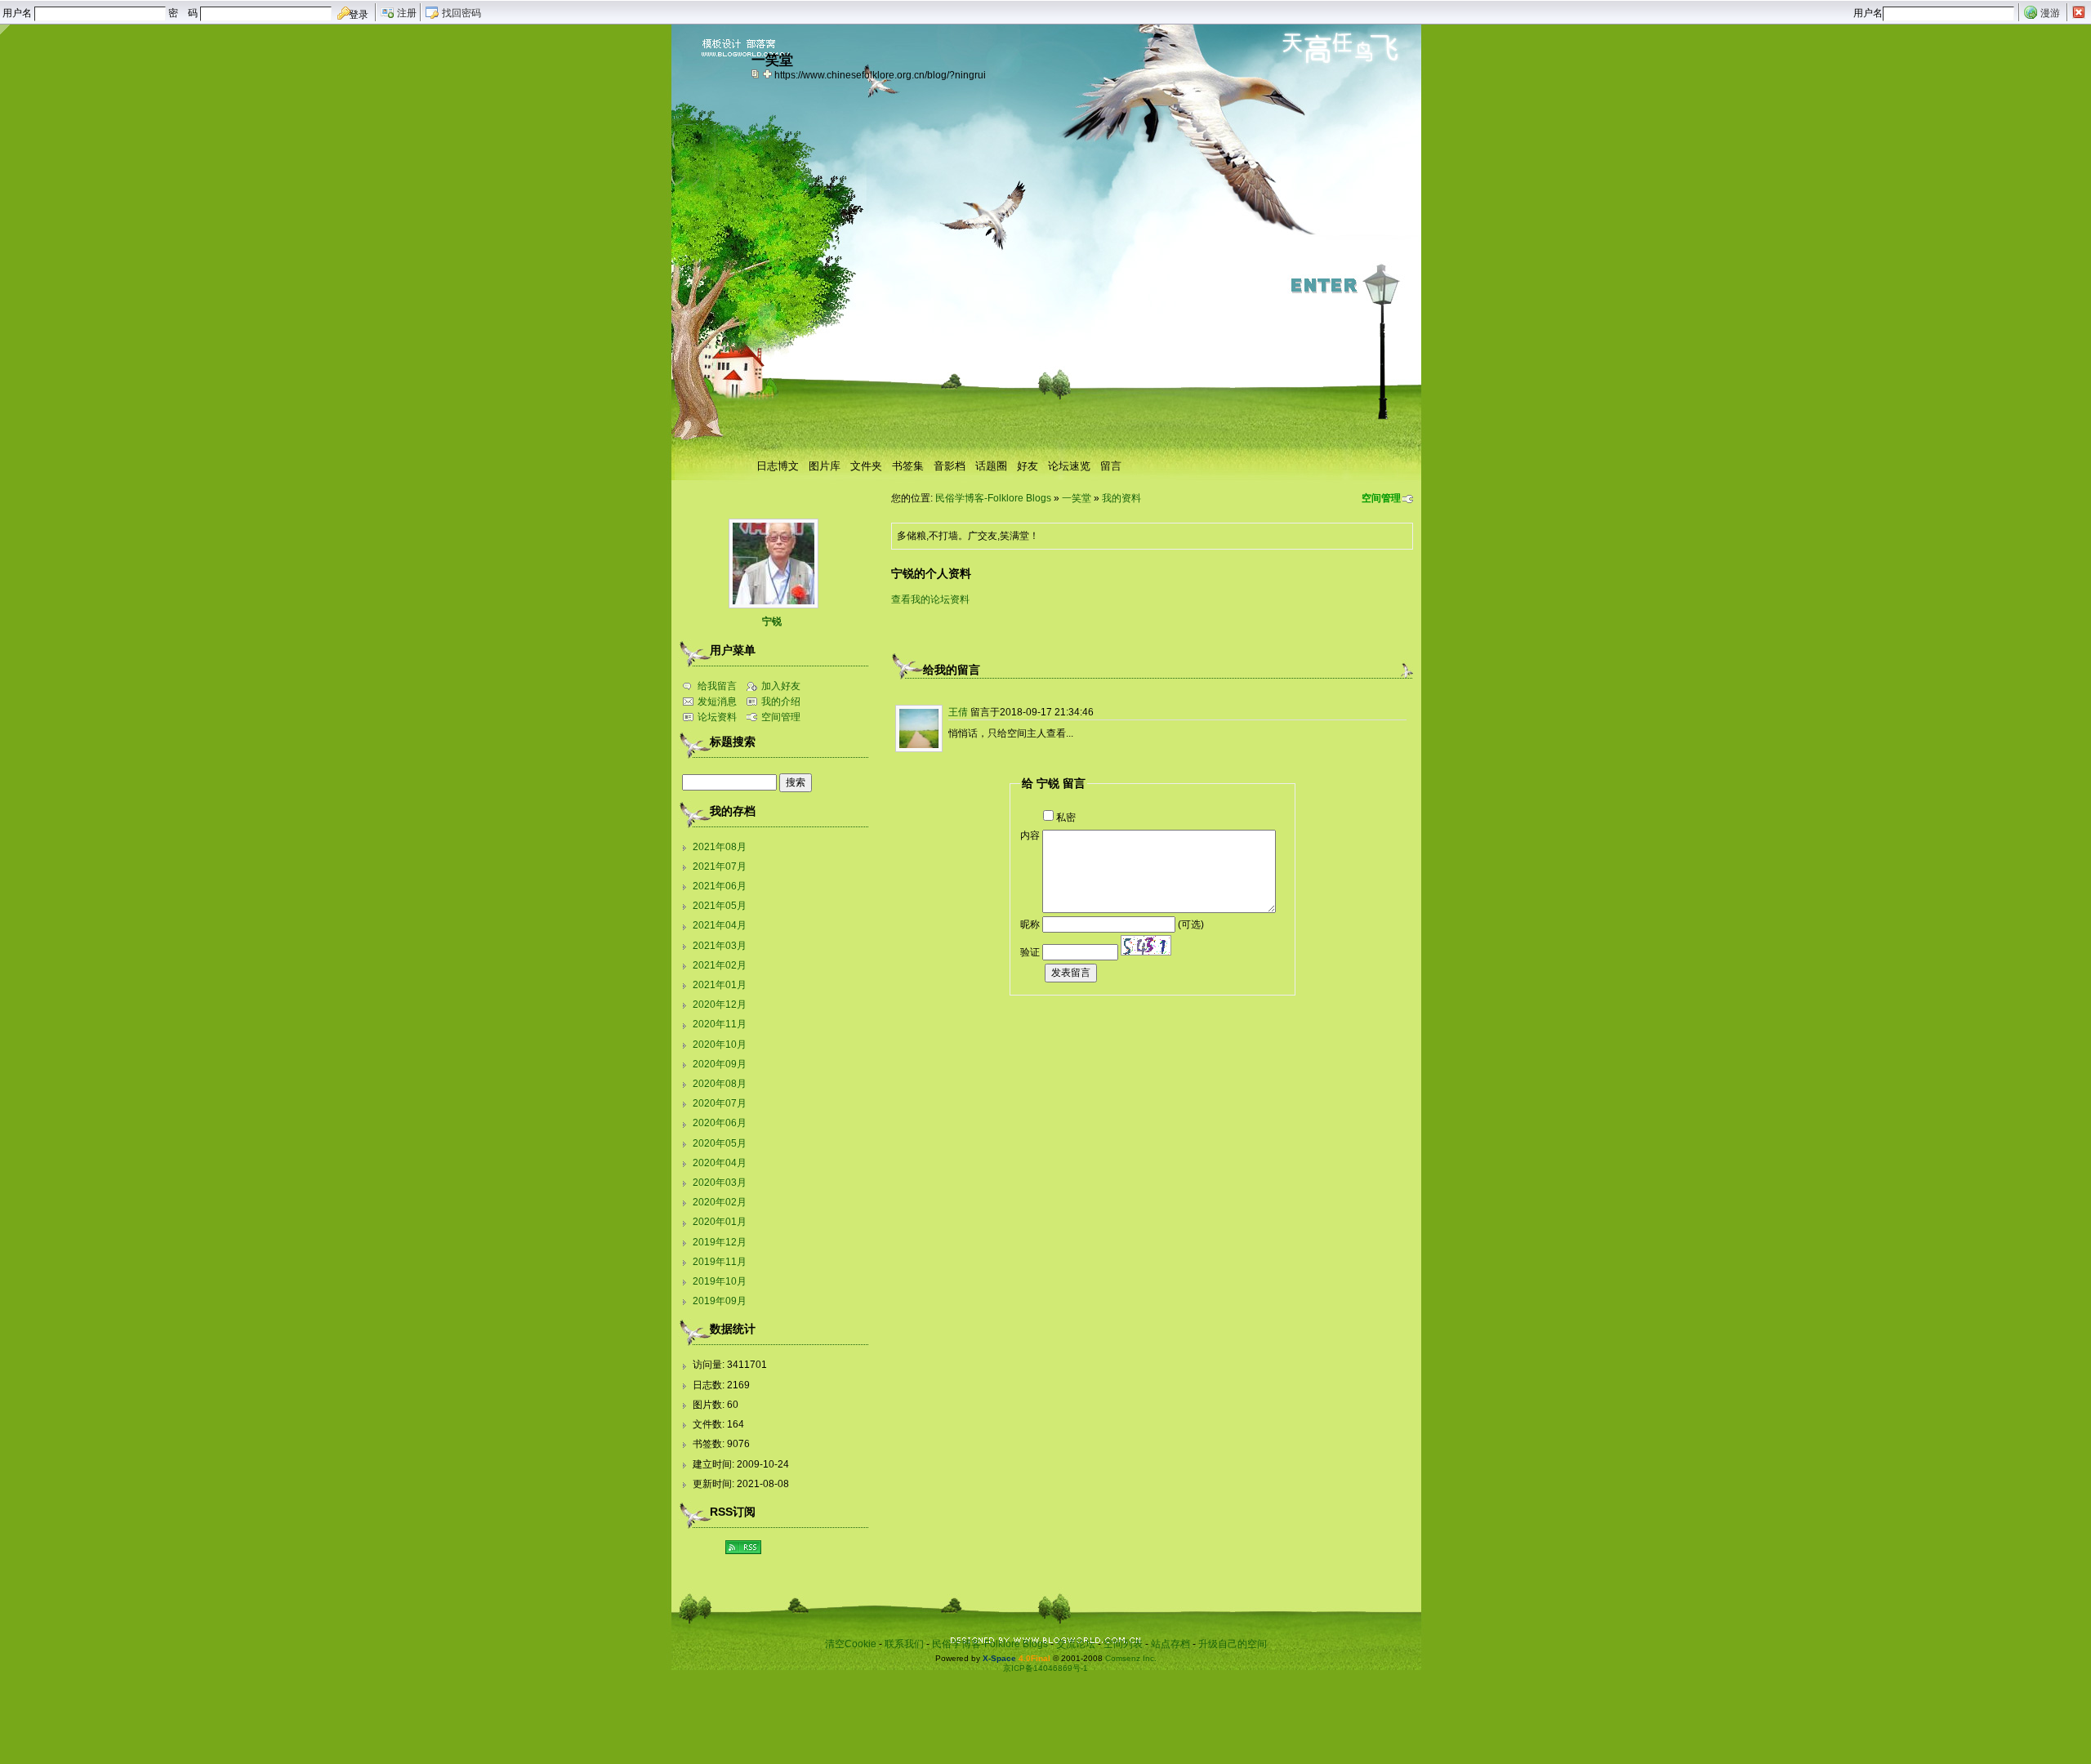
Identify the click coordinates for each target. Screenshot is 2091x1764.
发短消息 (717, 702)
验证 (1030, 952)
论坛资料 (717, 717)
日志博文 (778, 466)
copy (757, 73)
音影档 (950, 466)
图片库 (825, 466)
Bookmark (769, 73)
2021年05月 (720, 906)
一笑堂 (1077, 498)
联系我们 (904, 1644)
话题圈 (991, 466)
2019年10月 (720, 1281)
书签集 (908, 466)
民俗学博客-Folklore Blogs (993, 498)
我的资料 (1121, 498)
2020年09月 (720, 1064)
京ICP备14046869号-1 (1045, 1668)
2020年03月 (720, 1183)
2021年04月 (720, 925)
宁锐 (772, 621)
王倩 (958, 712)
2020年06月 (720, 1123)
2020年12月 (720, 1004)
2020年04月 (720, 1163)
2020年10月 (720, 1045)
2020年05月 (720, 1143)
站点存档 (1170, 1644)
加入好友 (781, 686)
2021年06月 (720, 886)
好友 (1028, 466)
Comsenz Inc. (1131, 1658)
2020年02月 (720, 1202)
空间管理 (1381, 498)
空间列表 (1123, 1644)
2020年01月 (720, 1222)
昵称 (1030, 924)
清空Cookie (851, 1644)
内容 (1030, 835)
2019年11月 (720, 1262)
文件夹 (866, 466)
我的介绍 (781, 702)
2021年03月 (720, 946)
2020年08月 (720, 1084)
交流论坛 (1076, 1644)
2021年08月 (720, 847)
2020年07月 (720, 1103)
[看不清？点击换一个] (1146, 945)
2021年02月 (720, 965)
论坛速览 (1069, 466)
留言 (1111, 466)
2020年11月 (720, 1024)
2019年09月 (720, 1301)
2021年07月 (720, 866)
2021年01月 (720, 985)
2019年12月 (720, 1242)
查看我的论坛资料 (930, 599)
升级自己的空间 (1233, 1644)
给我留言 (717, 686)
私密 (1066, 817)
